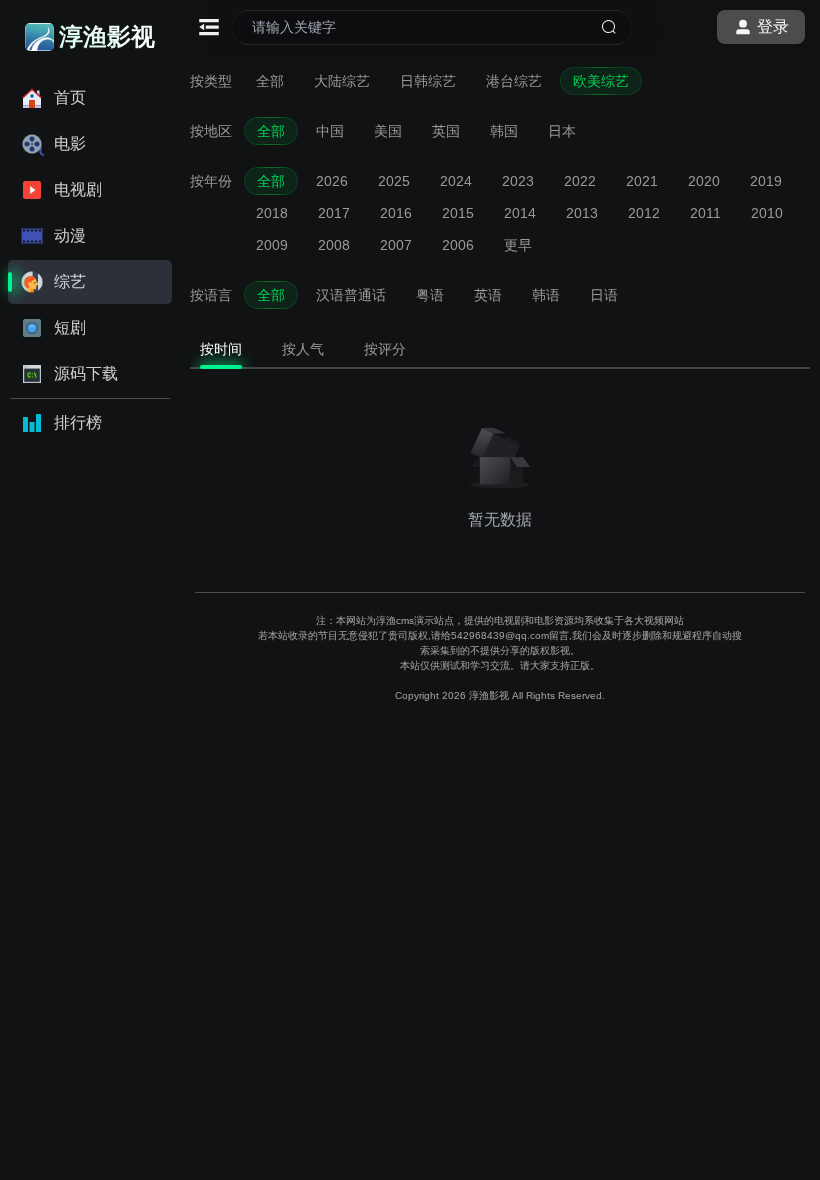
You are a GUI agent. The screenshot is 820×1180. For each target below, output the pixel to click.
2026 (332, 181)
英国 (446, 131)
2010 (767, 213)
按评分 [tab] (385, 349)
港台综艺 (514, 81)
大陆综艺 (342, 81)
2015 (458, 213)
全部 (270, 81)
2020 (704, 181)
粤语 (430, 295)
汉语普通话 (351, 295)
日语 (604, 295)
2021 (642, 181)
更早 (518, 245)
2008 (334, 245)
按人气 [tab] (303, 349)
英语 (488, 295)
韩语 (546, 295)
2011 (705, 213)
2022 (580, 181)
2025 (394, 181)
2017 (334, 213)
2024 (456, 181)
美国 (388, 131)
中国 (330, 131)
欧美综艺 (601, 81)
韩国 (504, 131)
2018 (272, 213)
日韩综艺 (428, 81)
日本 (562, 131)
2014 (520, 213)
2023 (518, 181)
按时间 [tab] (221, 349)
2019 (766, 181)
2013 (582, 213)
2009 (272, 245)
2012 (644, 213)
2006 (458, 245)
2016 (396, 213)
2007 (396, 245)
